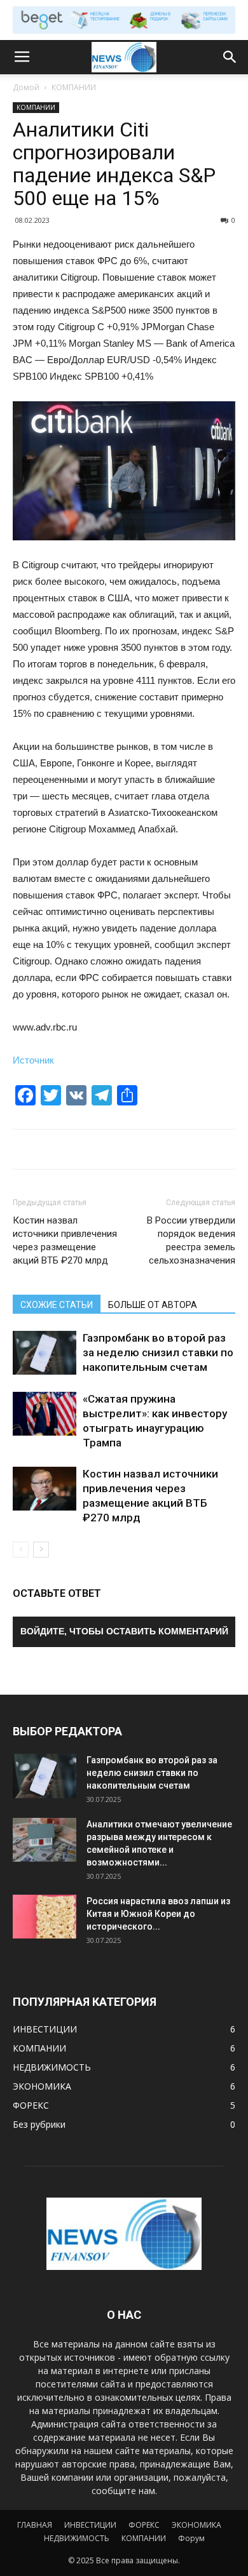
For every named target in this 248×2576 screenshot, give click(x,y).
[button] (230, 57)
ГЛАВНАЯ (35, 2525)
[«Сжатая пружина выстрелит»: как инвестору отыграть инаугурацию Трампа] (45, 1414)
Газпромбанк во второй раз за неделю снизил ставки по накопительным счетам (158, 1352)
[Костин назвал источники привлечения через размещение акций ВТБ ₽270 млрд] (45, 1489)
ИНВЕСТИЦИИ (90, 2525)
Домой (26, 87)
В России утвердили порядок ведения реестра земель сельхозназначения (191, 1240)
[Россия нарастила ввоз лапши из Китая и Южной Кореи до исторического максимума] (45, 1917)
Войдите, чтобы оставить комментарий (124, 1631)
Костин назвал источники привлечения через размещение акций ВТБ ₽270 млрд (65, 1240)
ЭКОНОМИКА (196, 2525)
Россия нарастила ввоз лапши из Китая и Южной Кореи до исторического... (158, 1914)
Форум (191, 2538)
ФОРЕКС (144, 2525)
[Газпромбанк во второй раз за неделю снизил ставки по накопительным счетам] (45, 1353)
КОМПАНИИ (74, 87)
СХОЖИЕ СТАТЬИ (57, 1305)
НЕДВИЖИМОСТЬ (77, 2538)
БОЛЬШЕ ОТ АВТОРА (153, 1305)
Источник (33, 1060)
